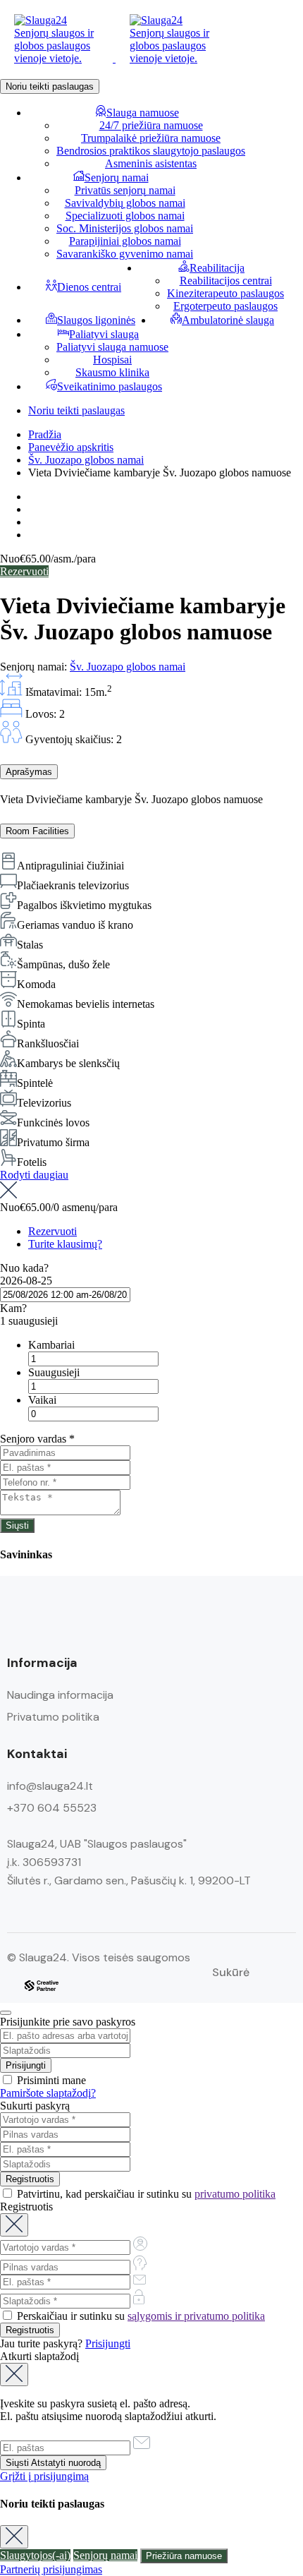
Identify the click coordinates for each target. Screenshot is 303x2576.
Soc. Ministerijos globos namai (125, 228)
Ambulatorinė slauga (228, 320)
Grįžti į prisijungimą (44, 2476)
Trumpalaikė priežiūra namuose (151, 138)
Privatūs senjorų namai (125, 190)
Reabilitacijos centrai (226, 281)
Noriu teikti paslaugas (50, 86)
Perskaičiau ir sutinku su (140, 2316)
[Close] (6, 2013)
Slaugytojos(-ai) (35, 2555)
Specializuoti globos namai (125, 216)
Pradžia (45, 434)
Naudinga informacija (60, 1695)
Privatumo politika (53, 1717)
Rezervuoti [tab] (52, 1231)
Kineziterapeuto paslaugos (225, 293)
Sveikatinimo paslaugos (110, 386)
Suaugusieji (54, 1372)
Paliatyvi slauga (104, 334)
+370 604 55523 (52, 1808)
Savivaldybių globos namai (125, 203)
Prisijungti (108, 2343)
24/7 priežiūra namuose (151, 125)
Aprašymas (29, 772)
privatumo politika (235, 2194)
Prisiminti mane (50, 2080)
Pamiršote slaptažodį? (48, 2093)
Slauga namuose (143, 113)
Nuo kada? (24, 1268)
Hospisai (112, 360)
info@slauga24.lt (50, 1786)
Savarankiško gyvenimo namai (125, 254)
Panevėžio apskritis (71, 447)
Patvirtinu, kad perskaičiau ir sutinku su (145, 2194)
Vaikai (42, 1400)
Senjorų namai (117, 177)
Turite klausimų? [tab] (65, 1244)
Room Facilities (37, 831)
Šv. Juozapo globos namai (86, 460)
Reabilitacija (217, 268)
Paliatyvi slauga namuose (112, 347)
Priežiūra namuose (184, 2556)
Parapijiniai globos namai (125, 241)
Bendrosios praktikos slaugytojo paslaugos (151, 151)
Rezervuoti (24, 571)
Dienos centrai (89, 287)
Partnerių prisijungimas (51, 2569)
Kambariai (51, 1345)
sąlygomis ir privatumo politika (196, 2316)
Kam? (13, 1308)
